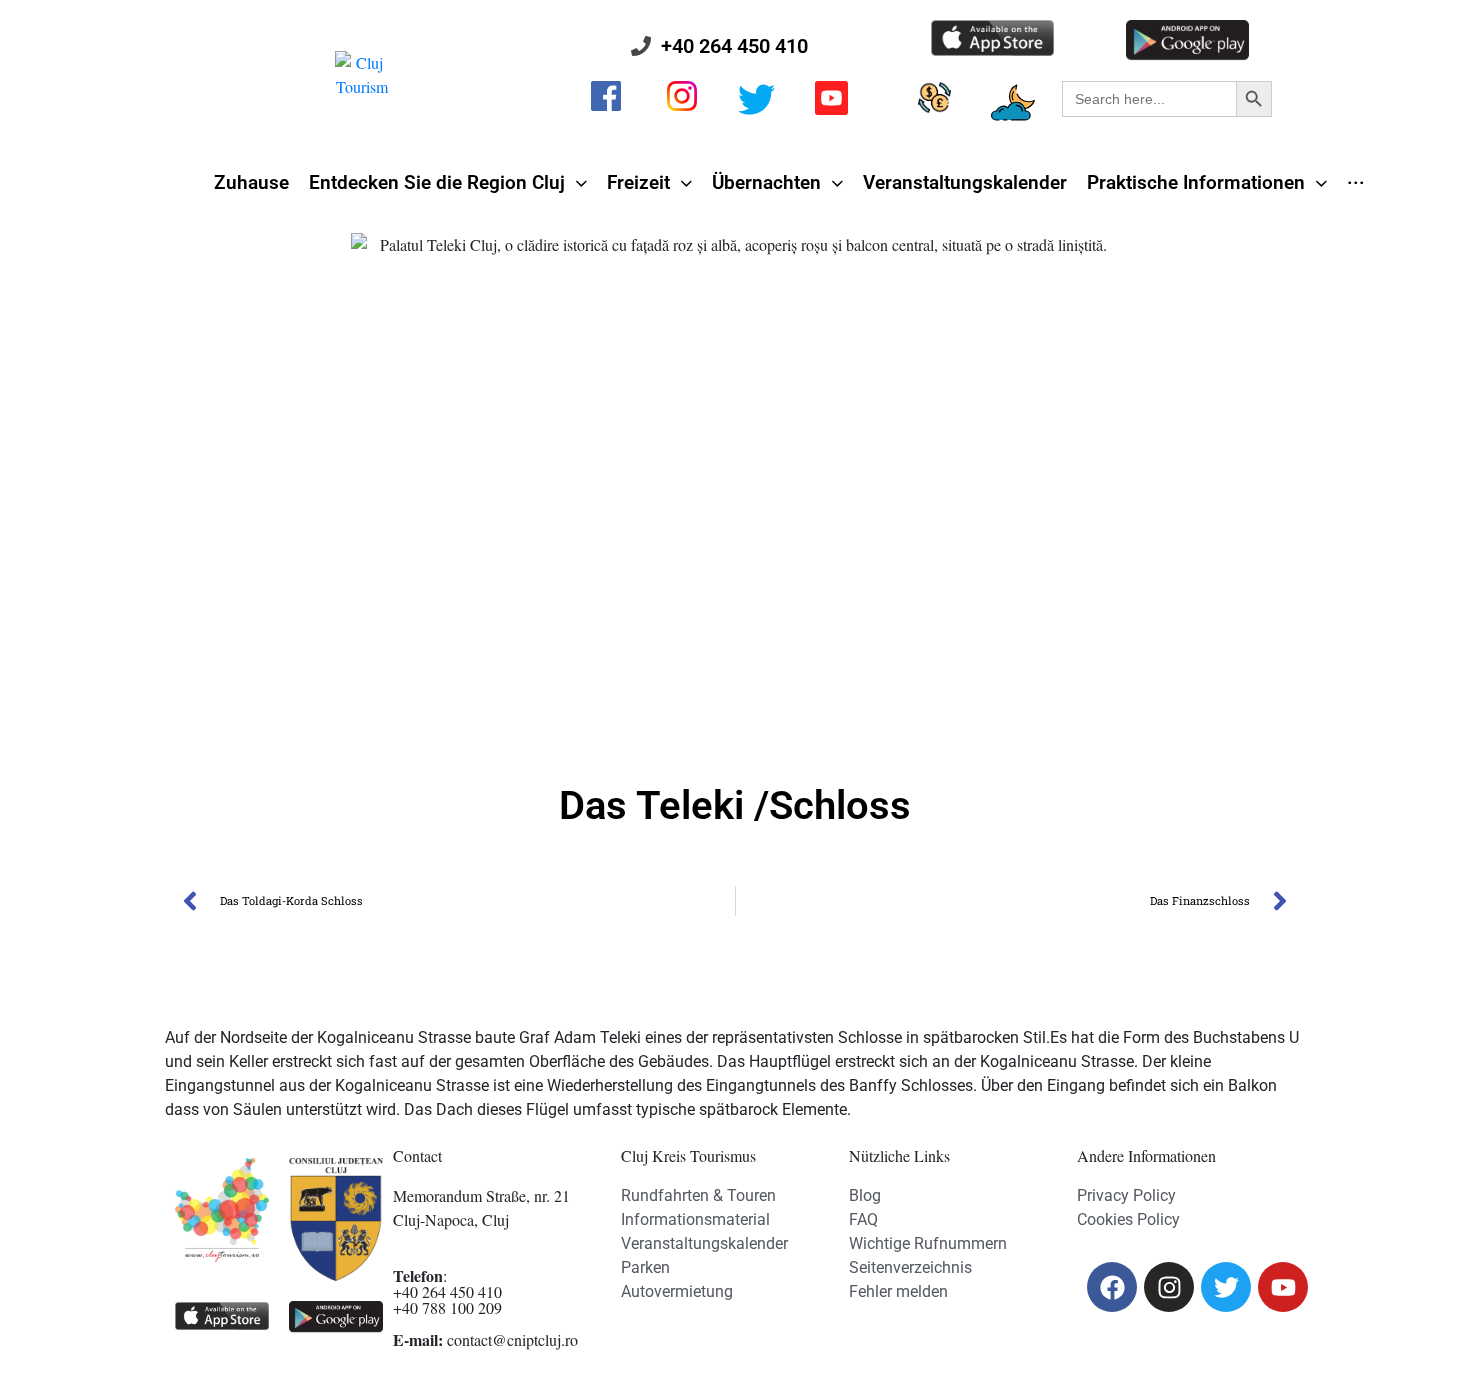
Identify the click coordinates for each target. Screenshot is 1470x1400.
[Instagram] (1169, 1287)
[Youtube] (1283, 1287)
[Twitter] (1226, 1287)
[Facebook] (1112, 1287)
